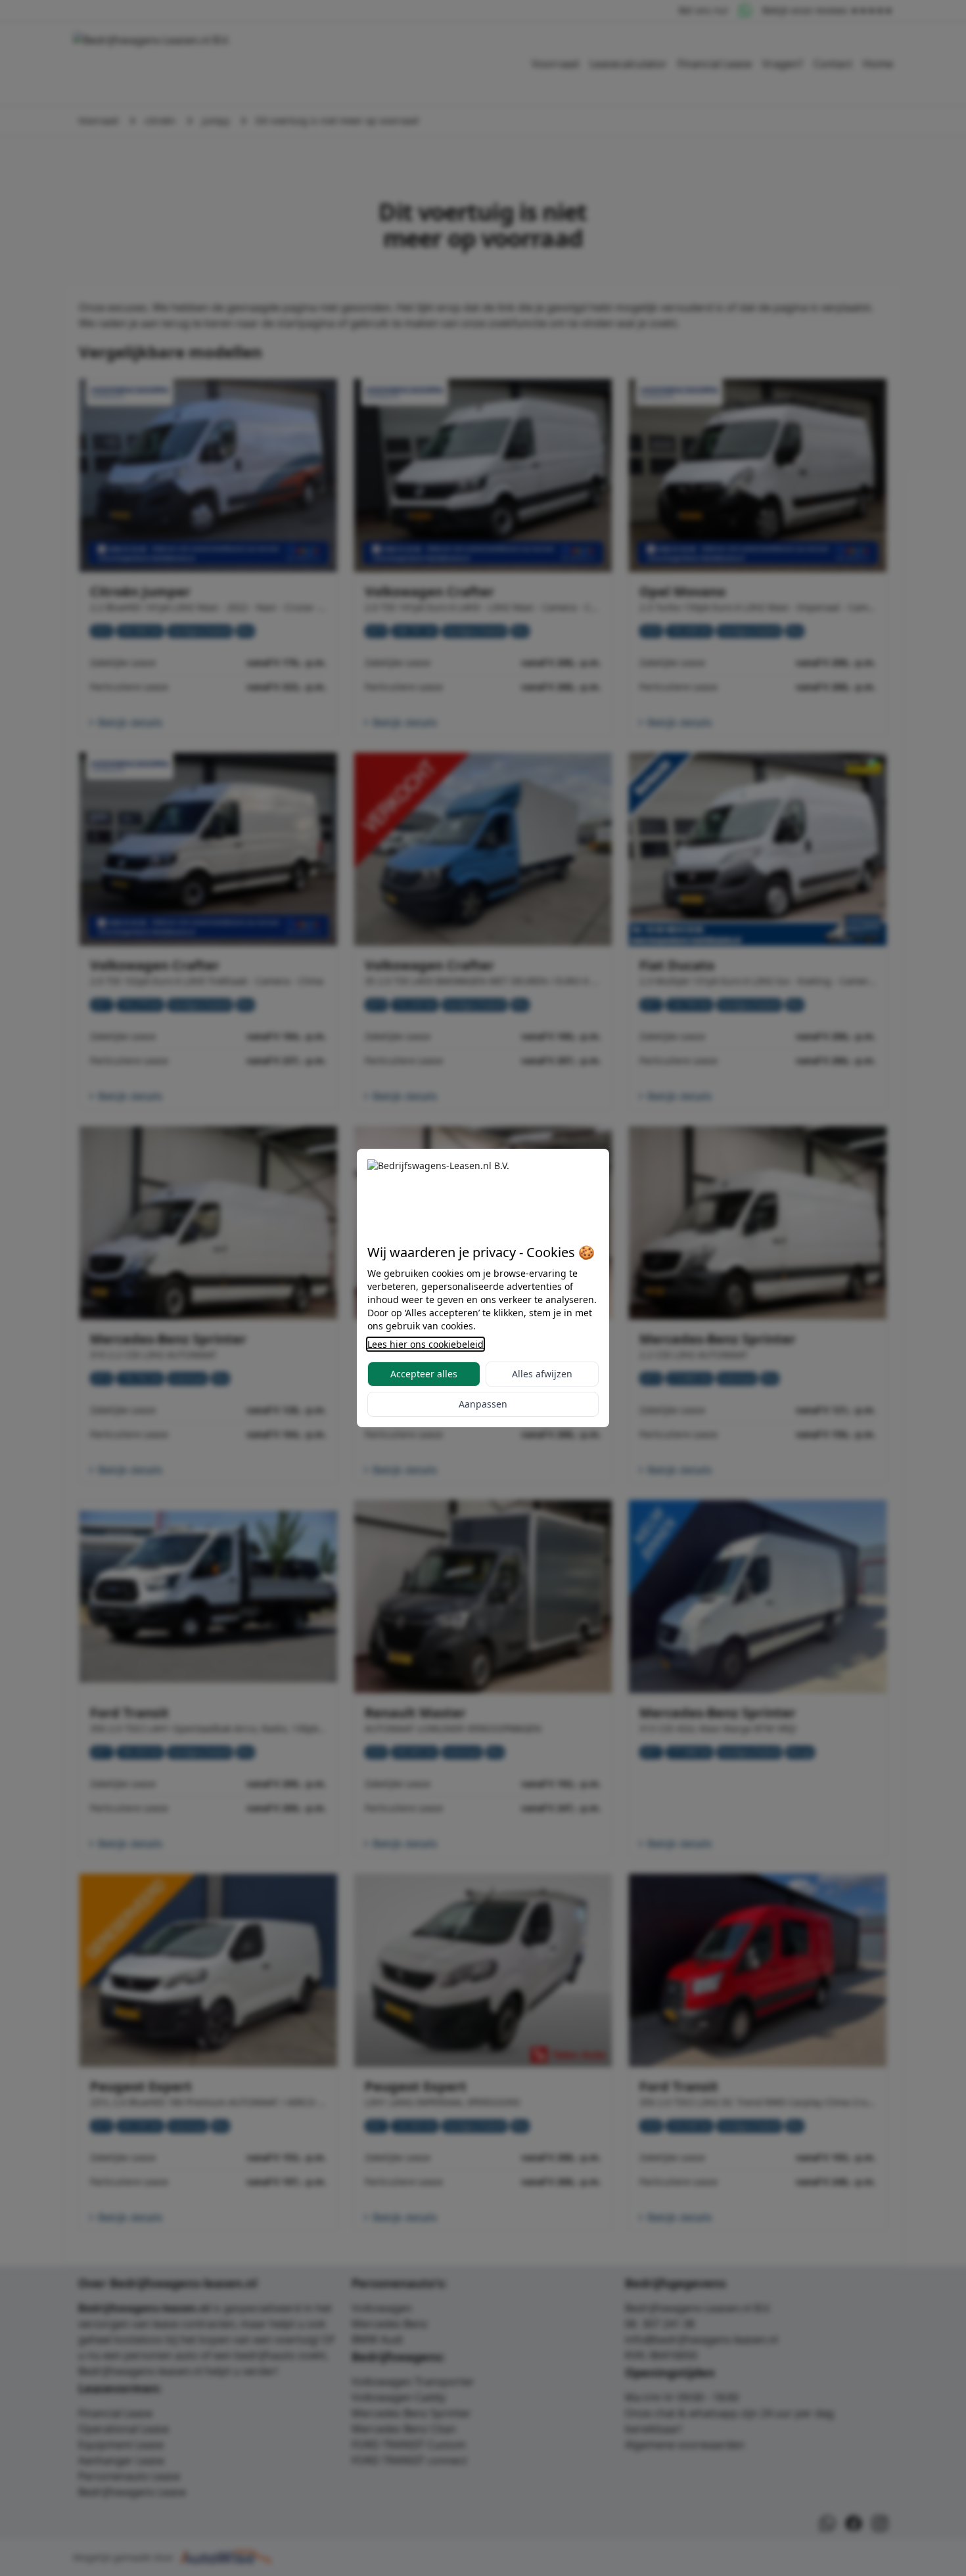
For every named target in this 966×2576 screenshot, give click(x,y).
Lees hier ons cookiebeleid (425, 1344)
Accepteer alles (424, 1374)
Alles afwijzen (542, 1374)
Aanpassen (483, 1404)
